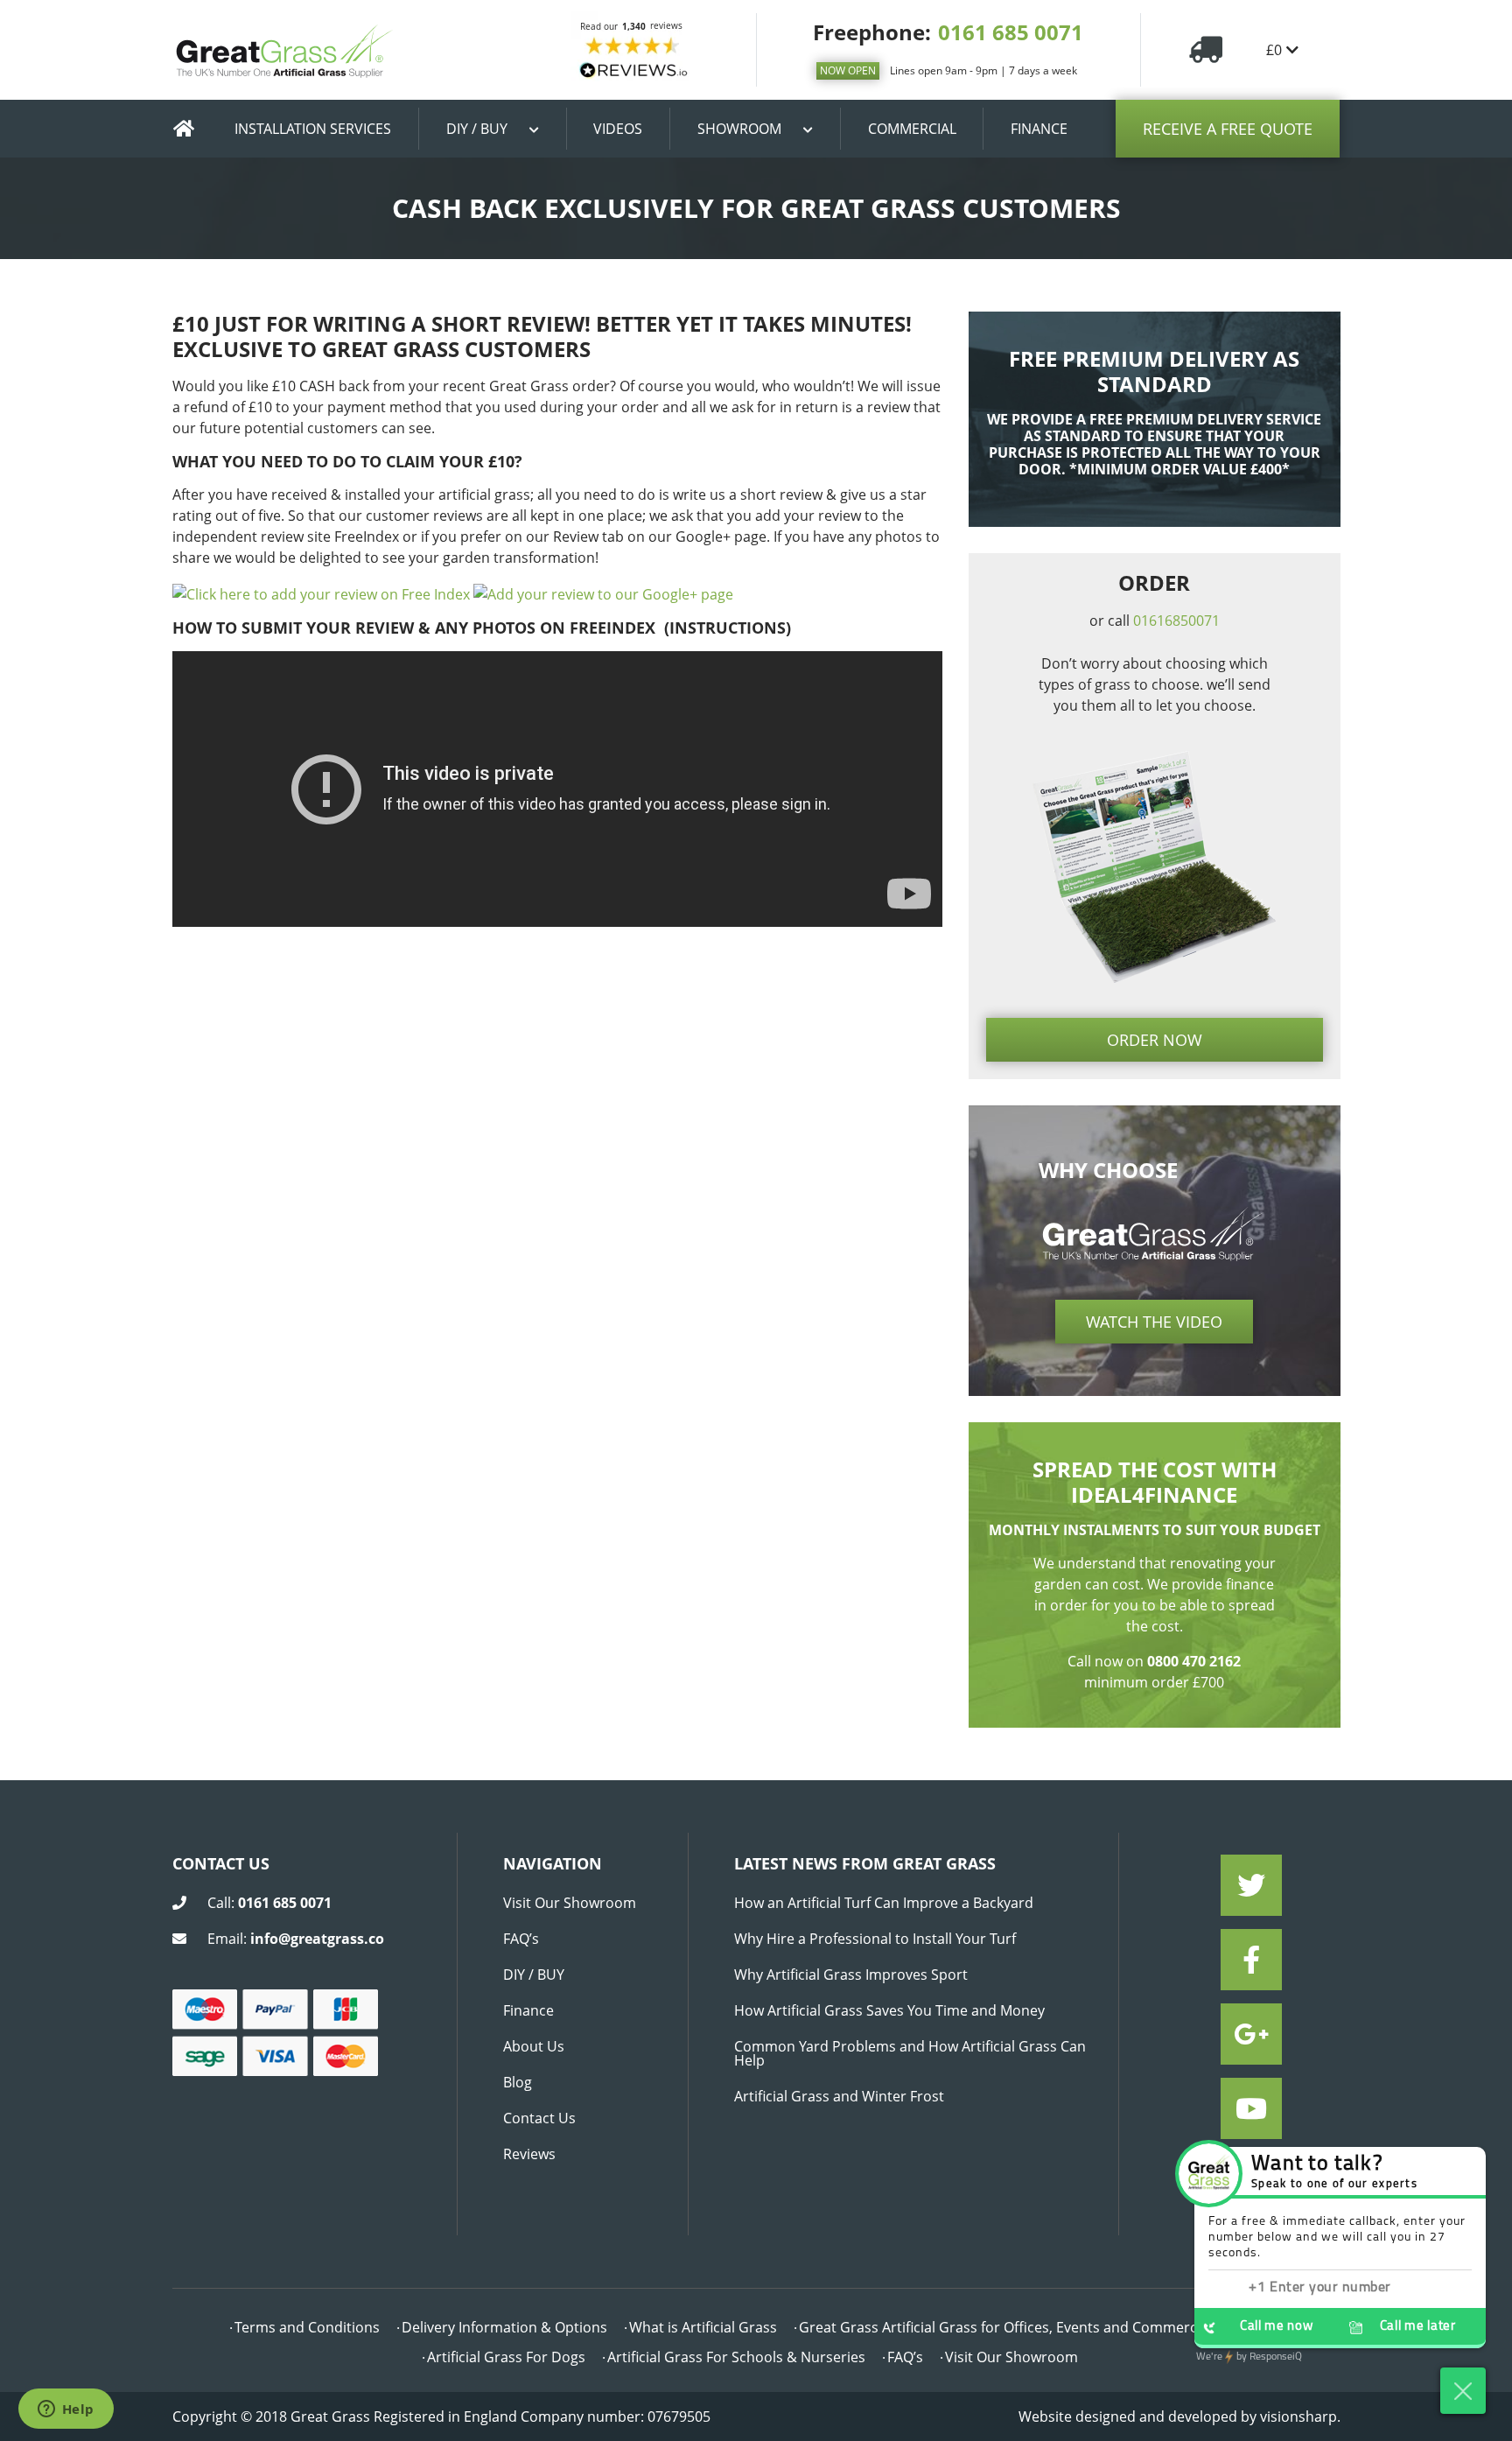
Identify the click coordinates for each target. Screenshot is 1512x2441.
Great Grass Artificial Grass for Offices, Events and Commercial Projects (1034, 2327)
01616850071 (1176, 621)
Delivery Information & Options (504, 2327)
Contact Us (539, 2118)
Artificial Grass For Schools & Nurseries (736, 2357)
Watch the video (1154, 1322)
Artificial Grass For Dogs (506, 2357)
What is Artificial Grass (703, 2327)
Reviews (529, 2154)
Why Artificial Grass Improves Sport (851, 1975)
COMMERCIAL (912, 129)
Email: (296, 1939)
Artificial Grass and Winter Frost (839, 2096)
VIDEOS (618, 129)
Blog (518, 2082)
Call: (269, 1903)
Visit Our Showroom (570, 1903)
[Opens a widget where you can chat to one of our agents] (66, 2410)
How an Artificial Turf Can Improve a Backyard (884, 1903)
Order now (1155, 1040)
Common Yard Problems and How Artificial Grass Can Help (910, 2053)
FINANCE (1039, 129)
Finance (528, 2010)
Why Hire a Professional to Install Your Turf (875, 1939)
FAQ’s (521, 1939)
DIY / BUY (477, 129)
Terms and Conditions (307, 2327)
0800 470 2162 (1194, 1661)
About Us (534, 2046)
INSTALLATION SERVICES (313, 129)
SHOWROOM (739, 129)
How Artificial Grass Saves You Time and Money (889, 2010)
